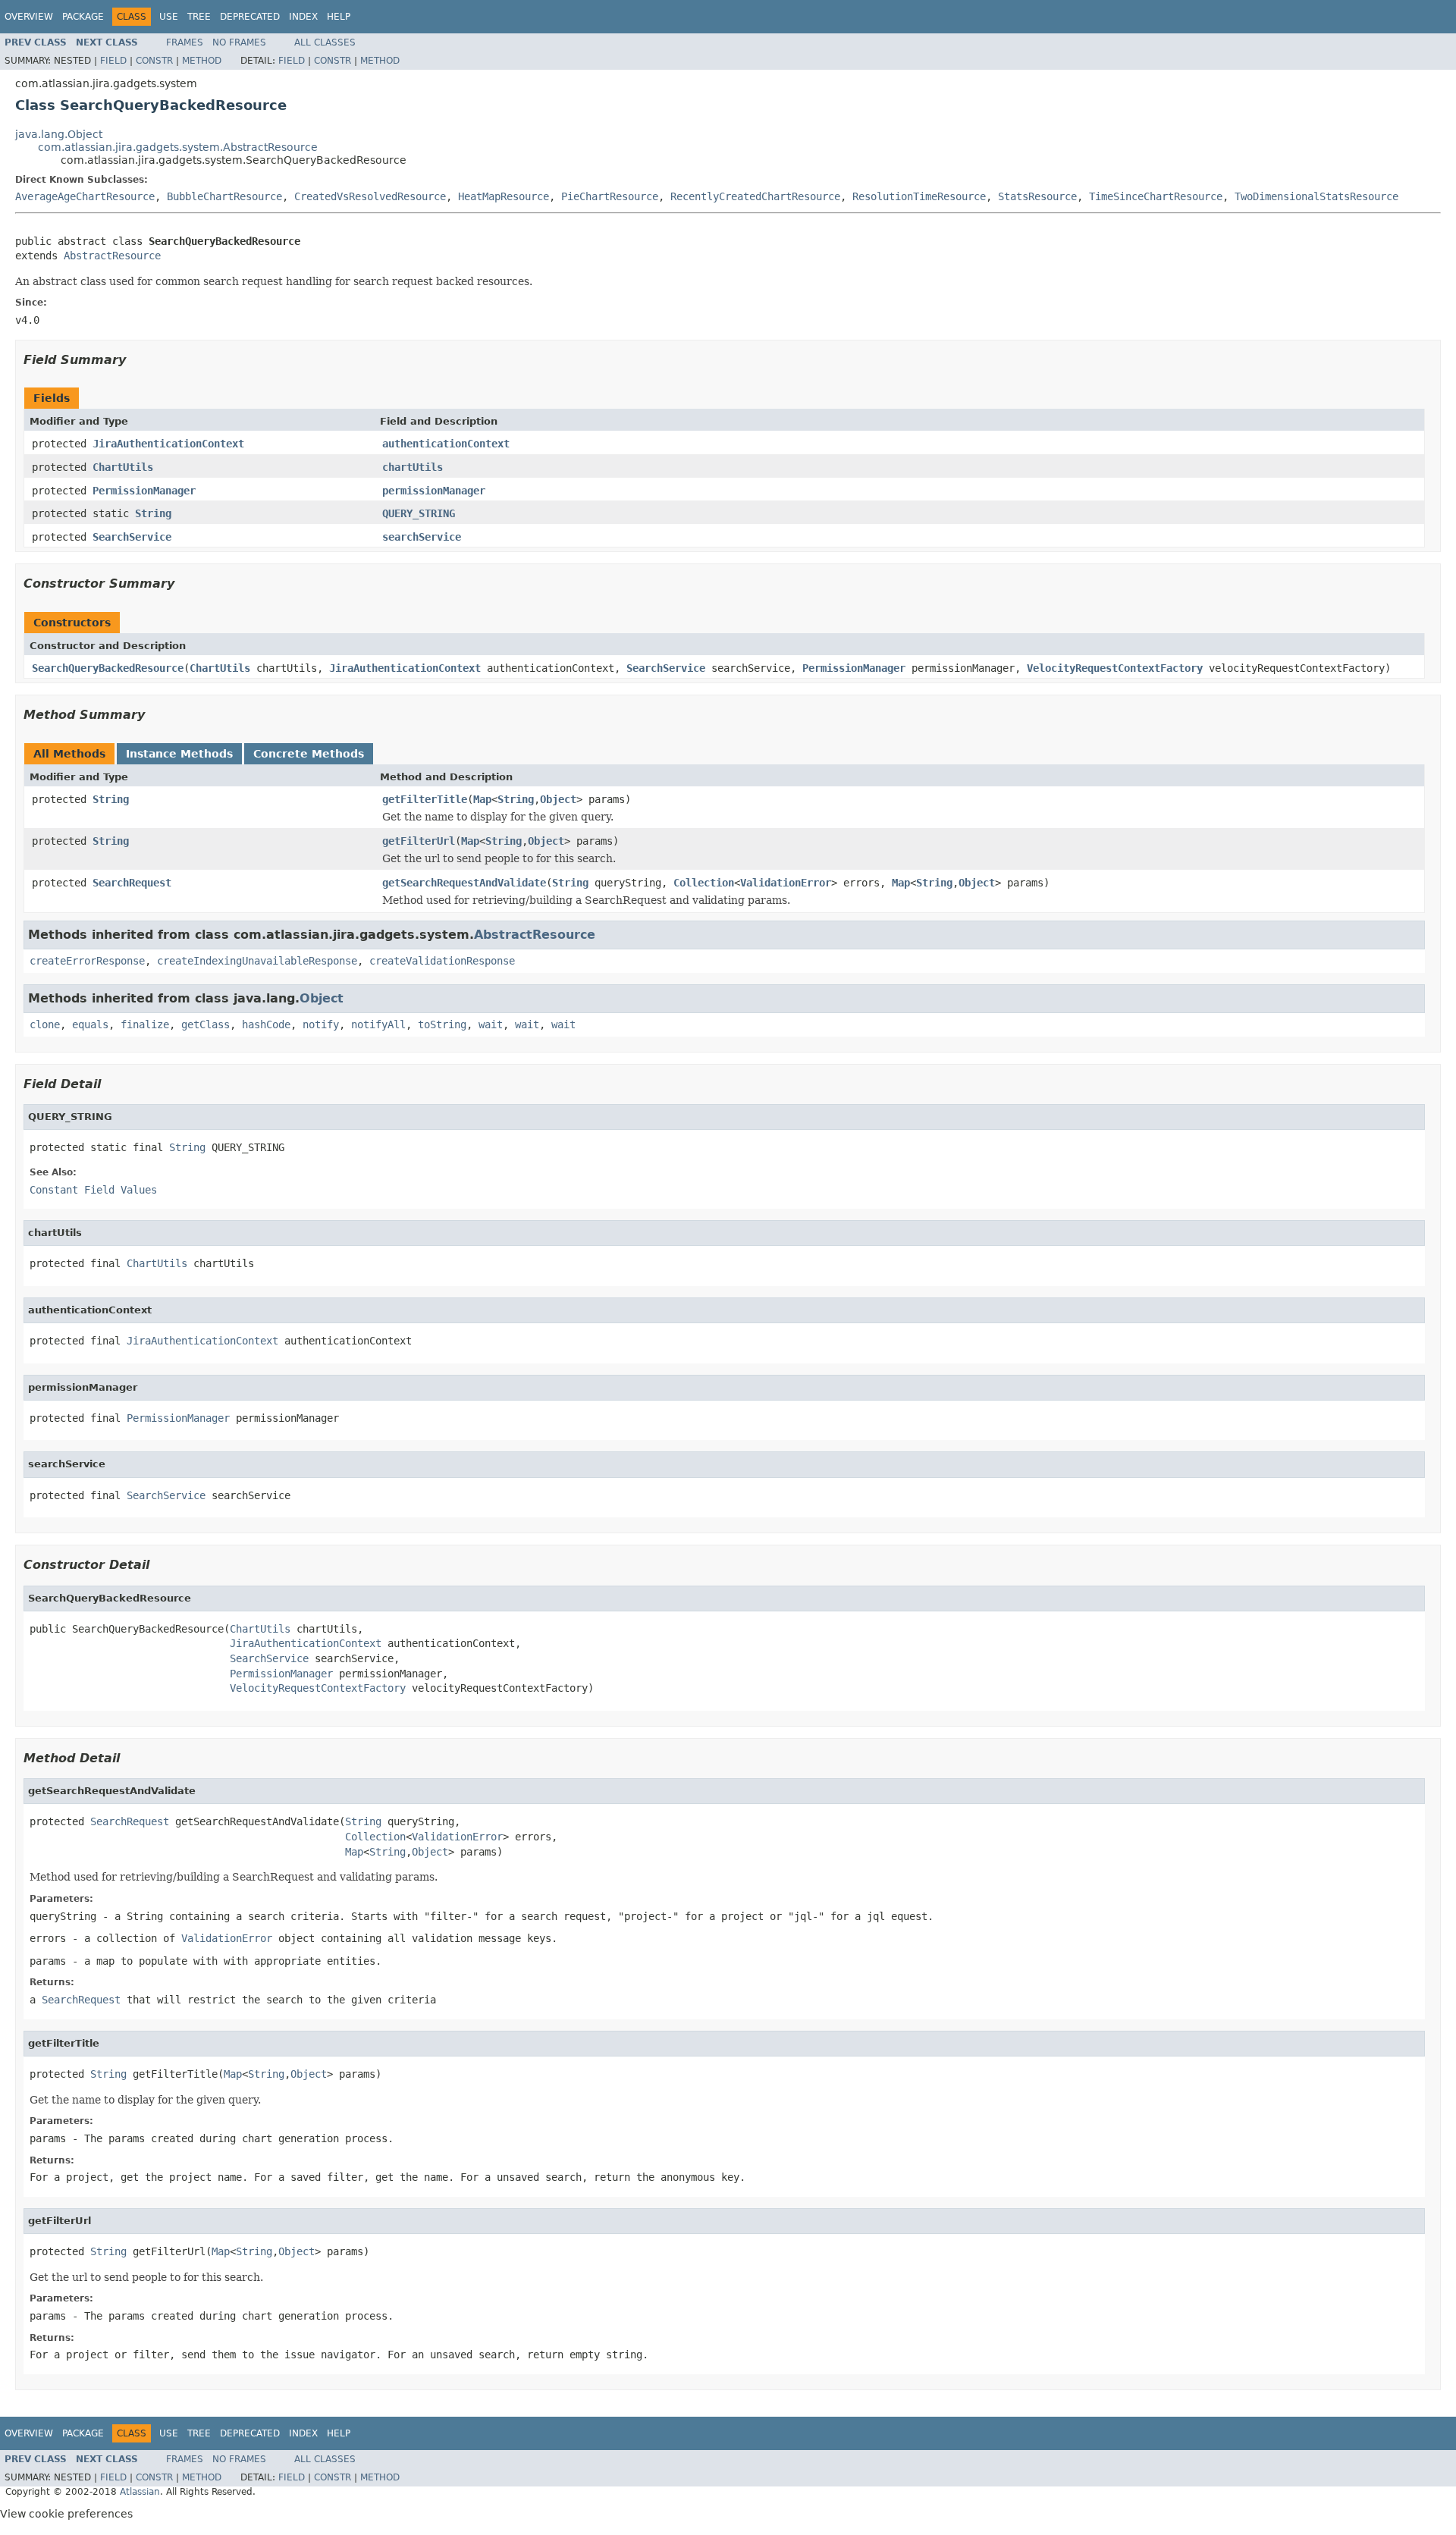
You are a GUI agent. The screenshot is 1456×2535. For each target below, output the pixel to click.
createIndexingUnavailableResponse (257, 961)
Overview (29, 17)
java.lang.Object (59, 134)
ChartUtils (123, 467)
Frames (185, 42)
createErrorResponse (87, 961)
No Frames (239, 42)
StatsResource (1037, 196)
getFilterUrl (419, 841)
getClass (206, 1024)
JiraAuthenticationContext (168, 444)
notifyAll (378, 1024)
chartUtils (413, 467)
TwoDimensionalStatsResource (1316, 196)
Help (339, 17)
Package (83, 17)
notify (321, 1024)
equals (90, 1024)
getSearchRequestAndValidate (464, 883)
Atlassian (140, 2492)
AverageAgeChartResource (85, 196)
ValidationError (786, 883)
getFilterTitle (425, 799)
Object (558, 799)
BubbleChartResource (224, 196)
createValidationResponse (442, 961)
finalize (145, 1024)
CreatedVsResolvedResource (370, 196)
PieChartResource (610, 196)
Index (303, 17)
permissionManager (434, 491)
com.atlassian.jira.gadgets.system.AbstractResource (178, 147)
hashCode (266, 1024)
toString (442, 1024)
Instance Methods (179, 754)
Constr (154, 61)
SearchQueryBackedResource (108, 668)
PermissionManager (144, 491)
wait (491, 1024)
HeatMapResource (504, 196)
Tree (199, 17)
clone (45, 1024)
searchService (422, 537)
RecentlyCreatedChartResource (755, 196)
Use (169, 17)
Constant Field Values (93, 1190)
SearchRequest (132, 883)
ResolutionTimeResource (919, 196)
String (153, 513)
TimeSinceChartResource (1156, 196)
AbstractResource (112, 256)
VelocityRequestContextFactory (1115, 668)
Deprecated (250, 17)
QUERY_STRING (419, 513)
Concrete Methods (309, 754)
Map (482, 799)
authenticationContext (446, 444)
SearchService (132, 537)
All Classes (325, 42)
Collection (704, 883)
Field (113, 61)
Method (202, 61)
